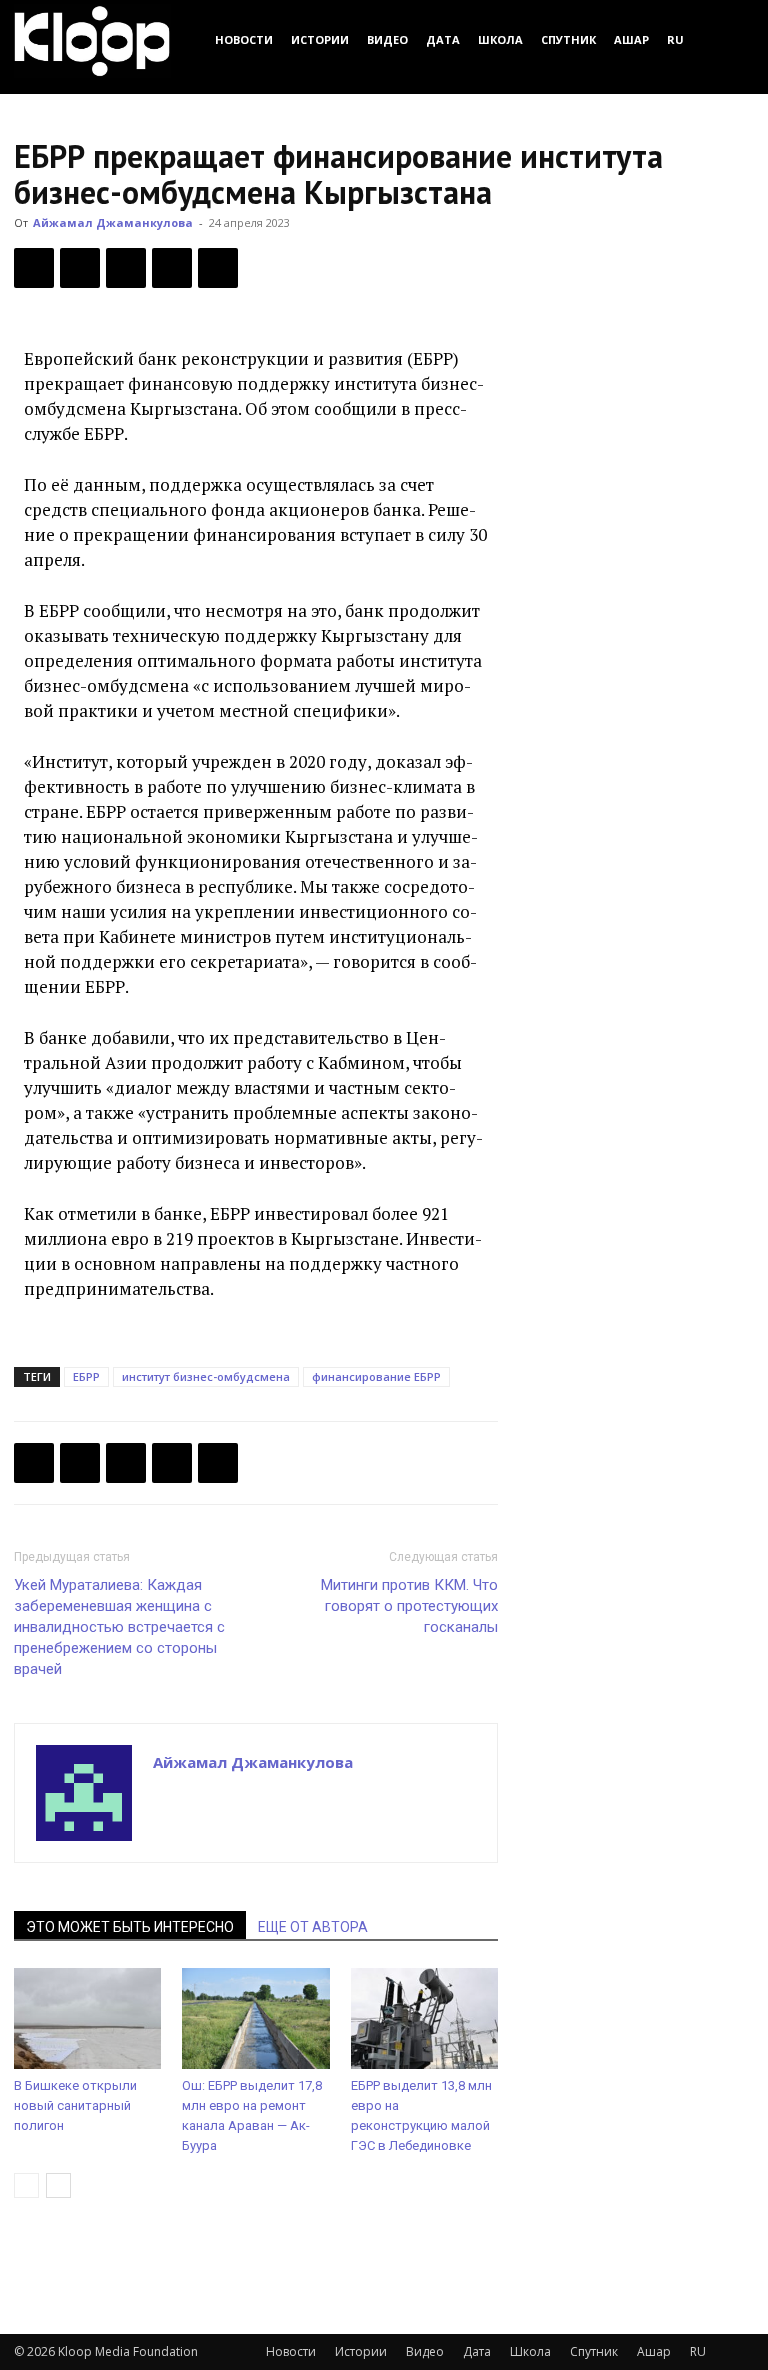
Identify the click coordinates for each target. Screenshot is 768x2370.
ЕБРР (86, 1376)
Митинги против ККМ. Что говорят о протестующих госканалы (409, 1606)
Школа (500, 39)
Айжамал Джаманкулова (113, 222)
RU (675, 39)
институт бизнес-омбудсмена (206, 1376)
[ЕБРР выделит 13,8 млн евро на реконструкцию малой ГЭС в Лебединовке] (424, 2018)
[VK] (126, 268)
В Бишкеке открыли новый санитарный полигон (75, 2105)
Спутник (568, 39)
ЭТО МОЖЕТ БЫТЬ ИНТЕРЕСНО (130, 1927)
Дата (443, 39)
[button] (730, 39)
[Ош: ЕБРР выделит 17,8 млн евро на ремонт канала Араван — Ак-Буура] (255, 2018)
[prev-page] (26, 2185)
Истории (320, 39)
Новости (244, 39)
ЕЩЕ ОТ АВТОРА (313, 1927)
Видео (387, 39)
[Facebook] (34, 268)
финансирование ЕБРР (376, 1376)
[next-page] (58, 2185)
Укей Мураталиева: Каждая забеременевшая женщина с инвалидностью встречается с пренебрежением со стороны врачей (119, 1627)
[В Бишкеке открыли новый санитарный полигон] (87, 2018)
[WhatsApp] (218, 268)
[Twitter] (80, 268)
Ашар (631, 39)
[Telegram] (172, 268)
